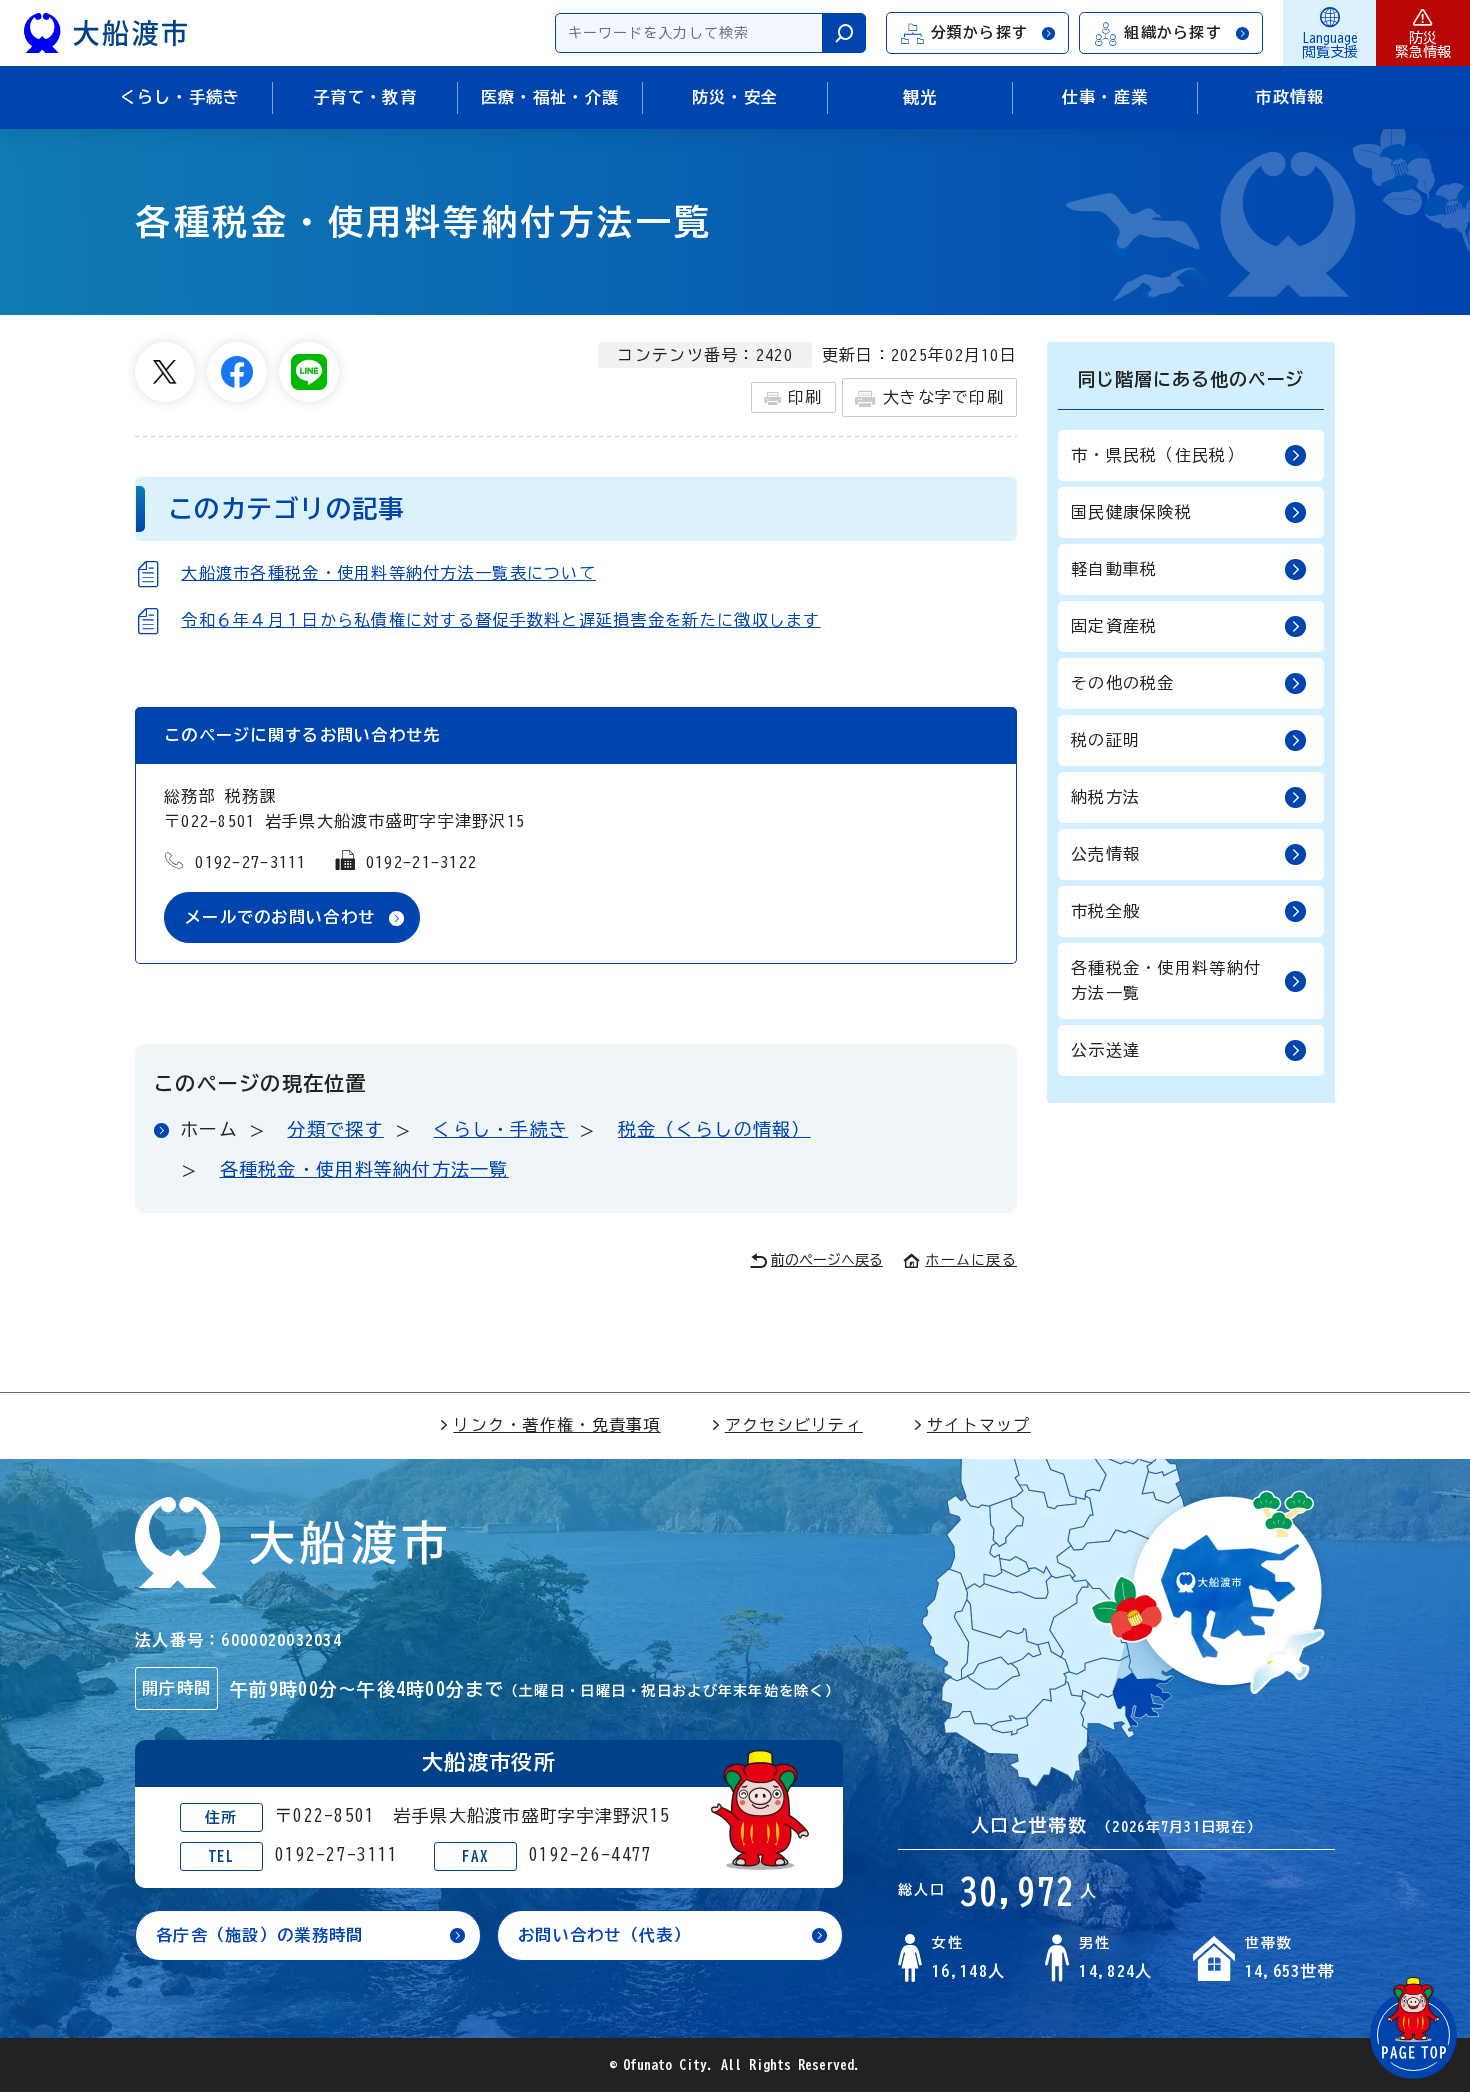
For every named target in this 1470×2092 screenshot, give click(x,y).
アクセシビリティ (794, 1425)
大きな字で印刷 (943, 397)
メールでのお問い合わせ (280, 917)
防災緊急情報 (1423, 45)
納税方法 (1105, 797)
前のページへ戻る (827, 1260)
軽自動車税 (1114, 569)
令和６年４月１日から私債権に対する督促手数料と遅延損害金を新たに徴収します (500, 620)
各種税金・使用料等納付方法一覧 (364, 1169)
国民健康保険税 (1131, 512)
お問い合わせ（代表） (604, 1935)
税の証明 (1105, 740)
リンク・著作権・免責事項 (556, 1425)
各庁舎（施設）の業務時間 (259, 1935)
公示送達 (1105, 1050)
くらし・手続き (500, 1129)
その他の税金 (1123, 683)
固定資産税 (1114, 626)
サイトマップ (979, 1425)
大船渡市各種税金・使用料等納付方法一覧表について (388, 573)
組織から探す (1173, 32)
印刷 (805, 397)
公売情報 (1105, 854)
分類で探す (335, 1129)
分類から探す (980, 32)
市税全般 (1105, 911)
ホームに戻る (971, 1260)
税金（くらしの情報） (714, 1129)
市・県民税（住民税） (1157, 455)
